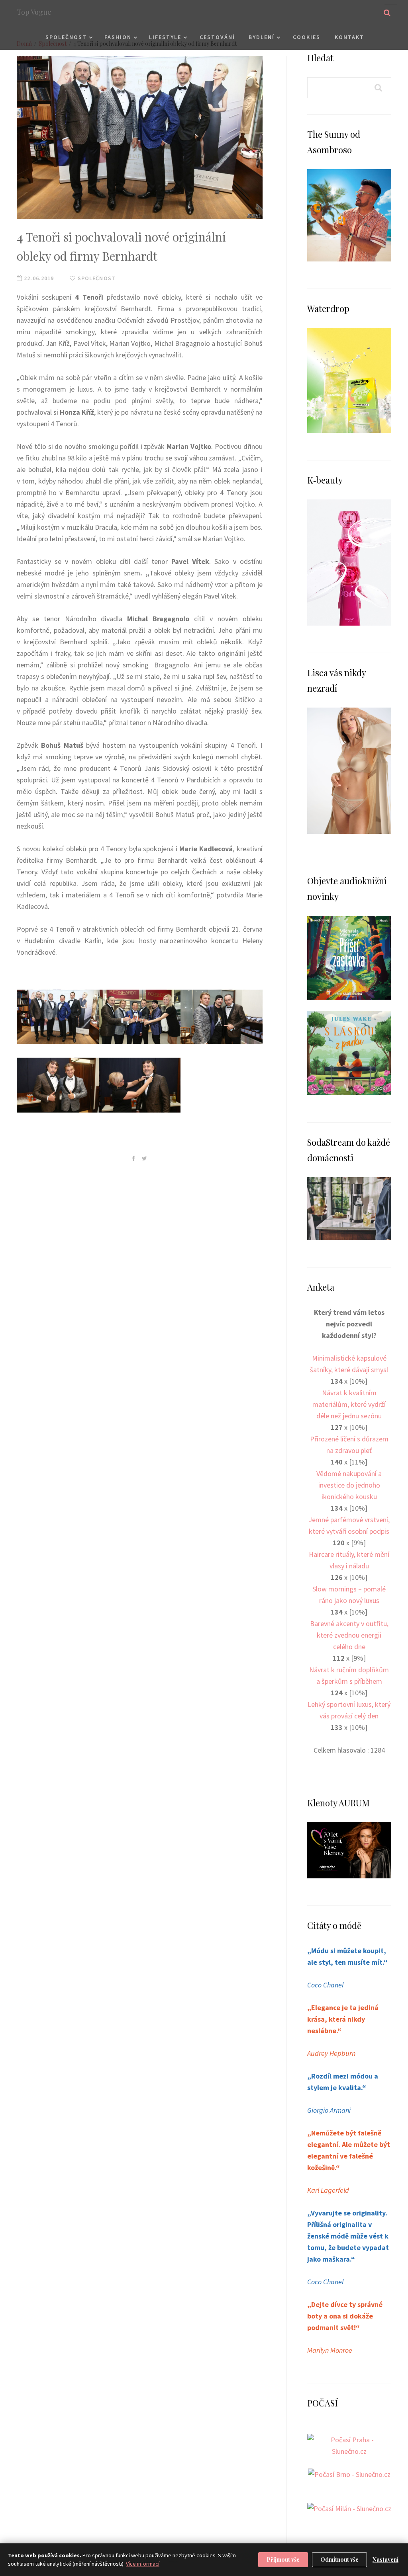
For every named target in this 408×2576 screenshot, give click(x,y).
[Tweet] (144, 1158)
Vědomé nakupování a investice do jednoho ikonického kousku (349, 1485)
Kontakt (349, 37)
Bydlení (262, 37)
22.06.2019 (38, 278)
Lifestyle (165, 37)
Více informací (143, 2564)
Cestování (217, 37)
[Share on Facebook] (133, 1158)
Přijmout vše (283, 2559)
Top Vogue (34, 12)
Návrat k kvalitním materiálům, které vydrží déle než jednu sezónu (349, 1404)
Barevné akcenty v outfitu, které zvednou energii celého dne (349, 1635)
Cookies (307, 37)
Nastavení (385, 2559)
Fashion (118, 37)
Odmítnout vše (339, 2559)
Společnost (66, 37)
